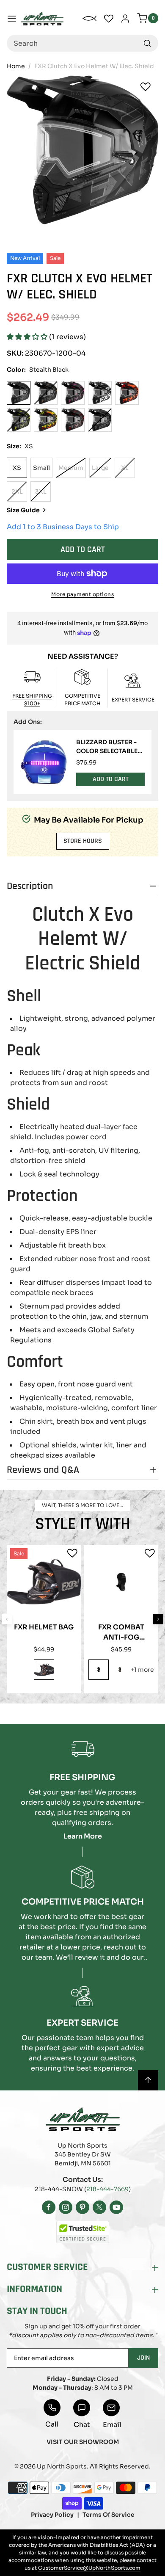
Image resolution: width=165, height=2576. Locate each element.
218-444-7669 (107, 2189)
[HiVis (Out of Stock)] (19, 420)
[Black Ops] (99, 1670)
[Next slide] (158, 1619)
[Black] (44, 1670)
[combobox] (82, 43)
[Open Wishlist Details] (109, 19)
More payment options (82, 594)
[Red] (73, 420)
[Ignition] (46, 420)
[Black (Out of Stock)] (100, 420)
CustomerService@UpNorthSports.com (89, 2568)
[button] (28, 337)
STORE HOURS (83, 841)
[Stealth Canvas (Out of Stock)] (46, 393)
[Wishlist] (146, 87)
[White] (100, 393)
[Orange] (127, 393)
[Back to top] (148, 2080)
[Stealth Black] (19, 393)
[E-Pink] (73, 393)
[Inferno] (120, 1670)
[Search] (147, 43)
